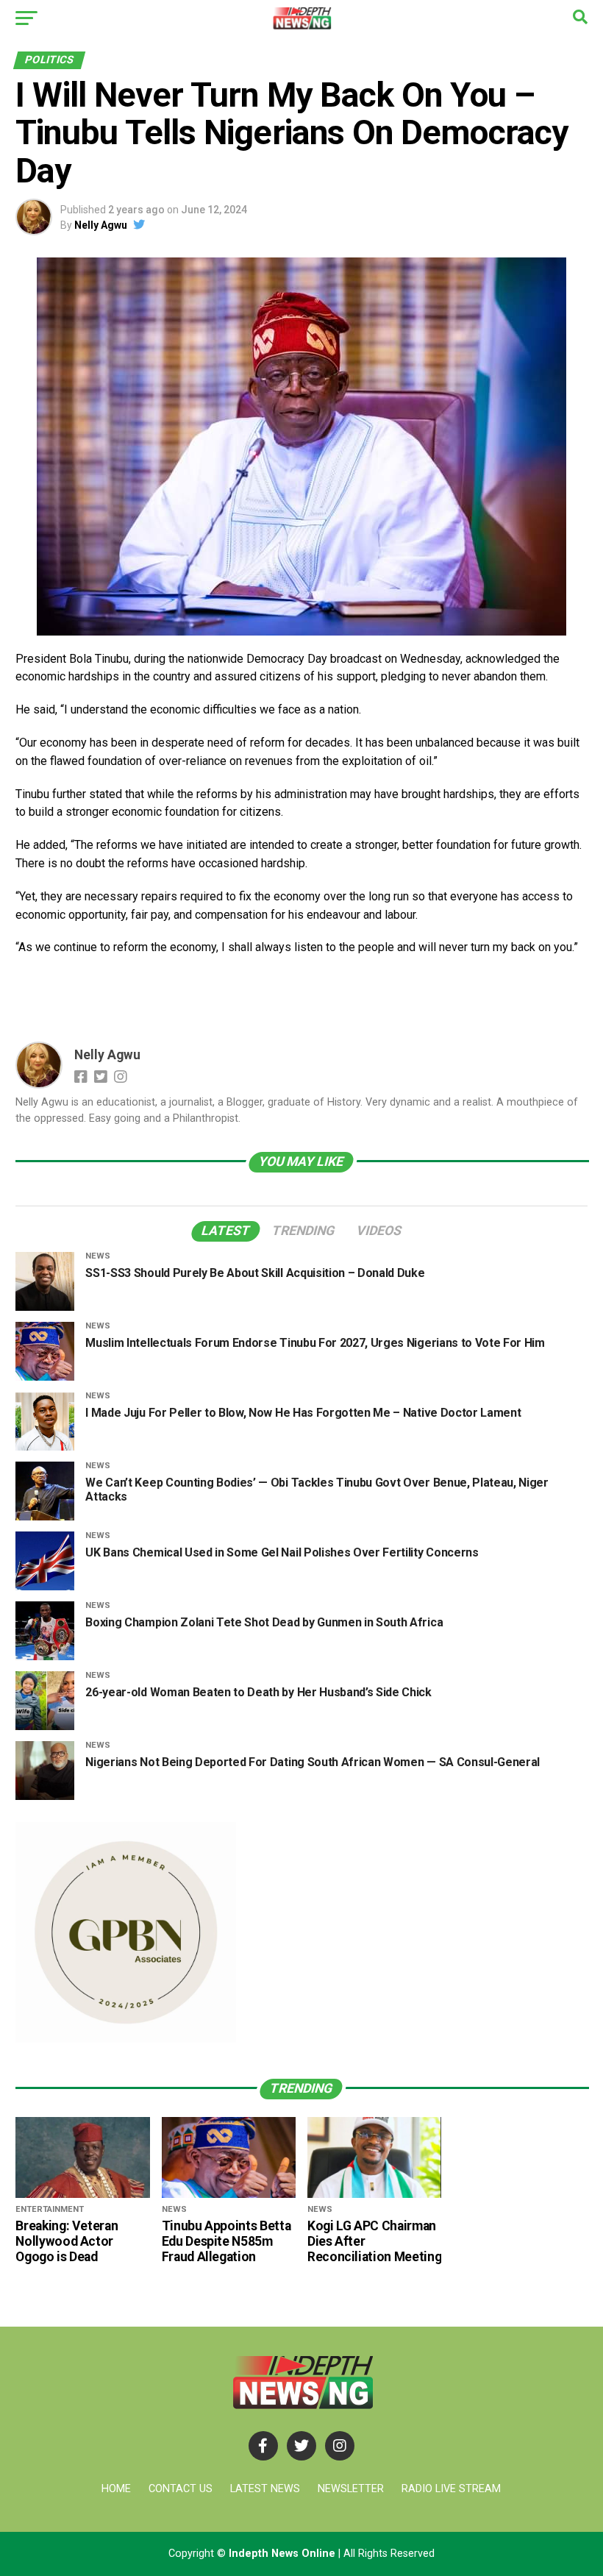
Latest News (265, 2489)
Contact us (181, 2489)
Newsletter (351, 2489)
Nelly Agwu (101, 225)
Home (116, 2489)
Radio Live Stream (451, 2489)
